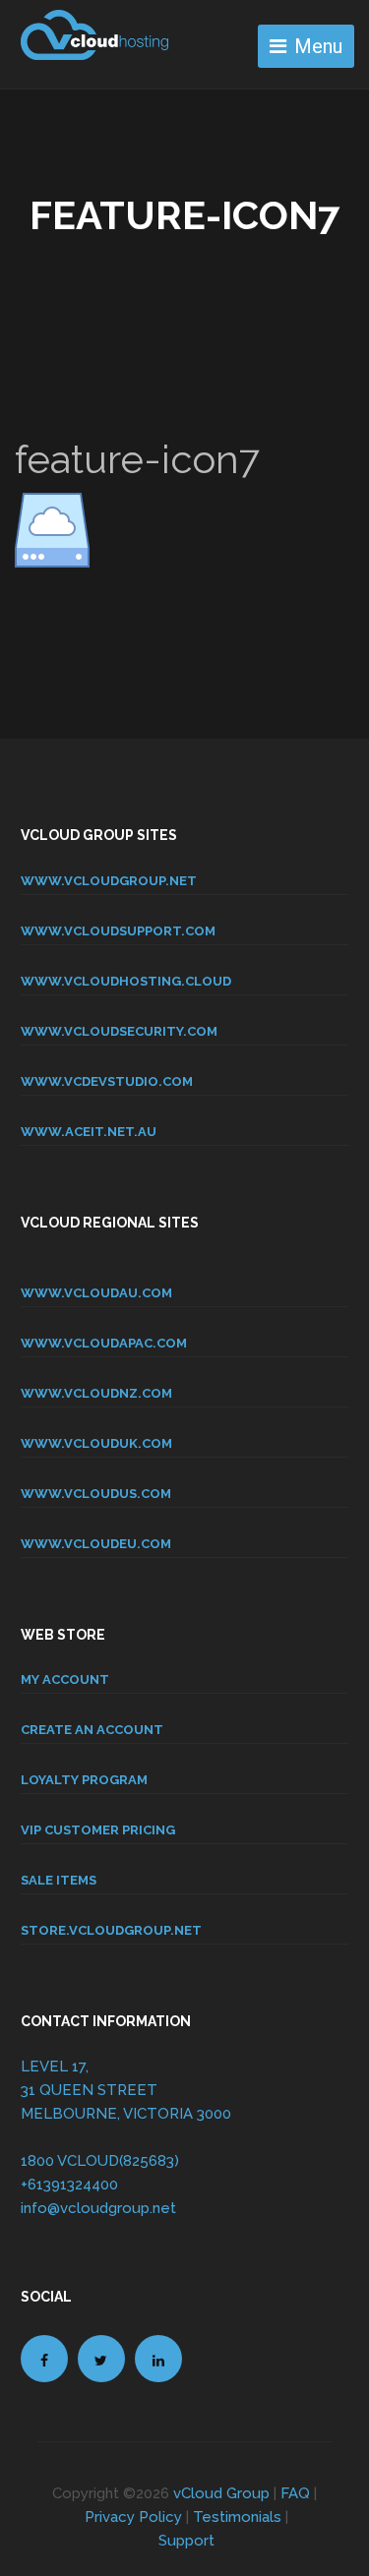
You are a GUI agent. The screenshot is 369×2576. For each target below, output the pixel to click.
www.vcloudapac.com (104, 1343)
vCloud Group (221, 2493)
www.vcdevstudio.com (107, 1081)
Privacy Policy (133, 2517)
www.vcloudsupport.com (118, 931)
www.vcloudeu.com (96, 1544)
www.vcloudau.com (96, 1293)
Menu (318, 46)
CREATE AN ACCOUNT (92, 1730)
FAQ (295, 2493)
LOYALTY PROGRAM (84, 1780)
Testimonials (237, 2517)
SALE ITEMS (59, 1880)
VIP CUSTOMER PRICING (98, 1830)
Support (186, 2541)
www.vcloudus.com (96, 1494)
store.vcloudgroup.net (111, 1930)
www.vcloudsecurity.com (119, 1031)
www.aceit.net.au (89, 1132)
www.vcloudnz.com (96, 1393)
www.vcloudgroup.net (109, 881)
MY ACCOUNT (65, 1679)
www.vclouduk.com (96, 1443)
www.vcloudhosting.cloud (126, 981)
